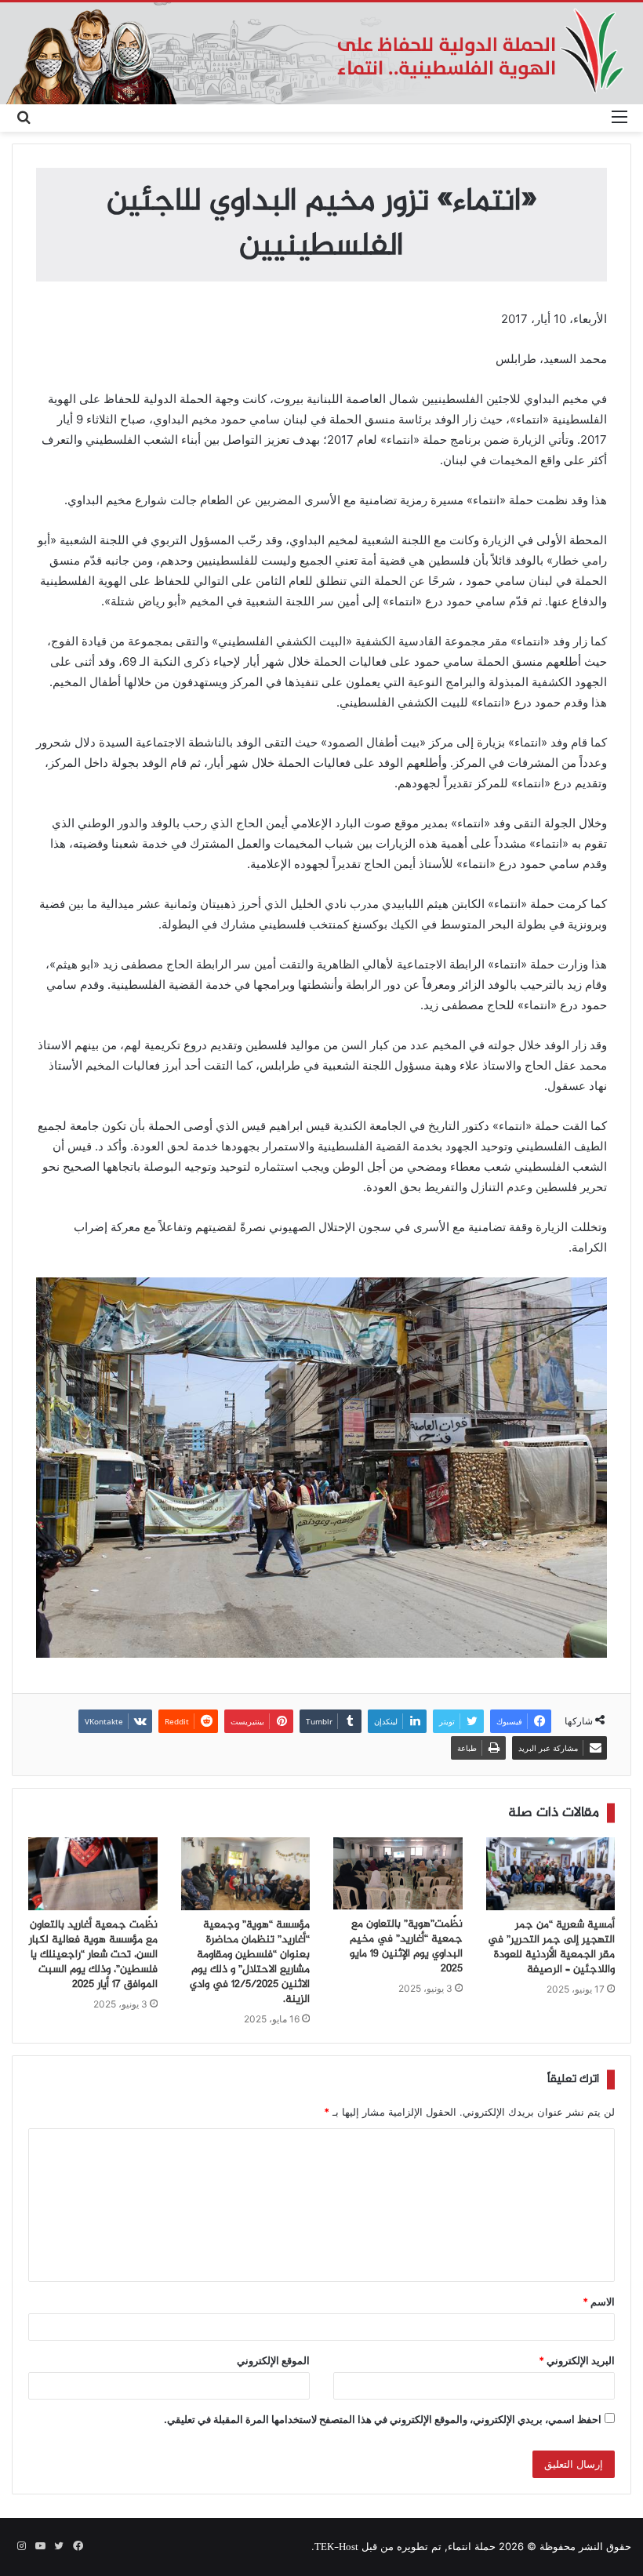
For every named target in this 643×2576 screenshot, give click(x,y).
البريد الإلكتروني (577, 2360)
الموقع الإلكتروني (273, 2360)
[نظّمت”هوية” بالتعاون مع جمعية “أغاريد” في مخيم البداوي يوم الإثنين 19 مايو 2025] (398, 1874)
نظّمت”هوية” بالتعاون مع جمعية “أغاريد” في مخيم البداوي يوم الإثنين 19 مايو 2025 (406, 1947)
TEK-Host (336, 2548)
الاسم (599, 2302)
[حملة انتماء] (321, 53)
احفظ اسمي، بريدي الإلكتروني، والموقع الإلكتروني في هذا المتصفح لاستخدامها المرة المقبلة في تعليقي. (383, 2419)
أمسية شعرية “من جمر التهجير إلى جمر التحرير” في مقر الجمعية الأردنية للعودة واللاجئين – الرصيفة (551, 1947)
